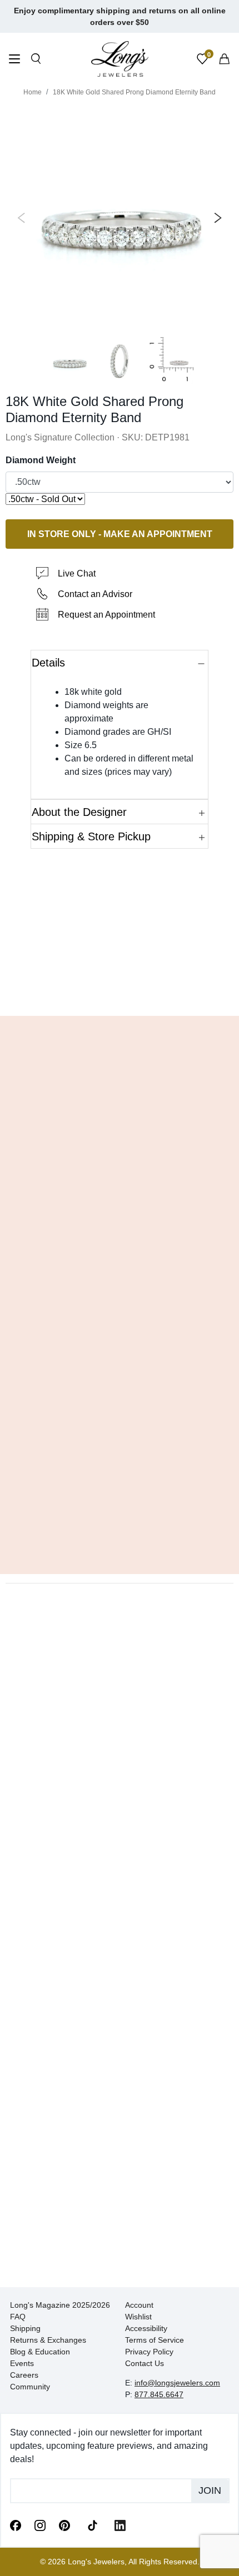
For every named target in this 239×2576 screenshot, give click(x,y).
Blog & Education (40, 2352)
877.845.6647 (159, 2394)
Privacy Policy (149, 2352)
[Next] (216, 218)
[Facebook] (16, 2525)
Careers (24, 2375)
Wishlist (138, 2317)
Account (139, 2305)
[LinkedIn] (120, 2525)
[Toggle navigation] (14, 60)
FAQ (18, 2317)
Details (48, 663)
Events (22, 2363)
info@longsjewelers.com (177, 2383)
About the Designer (79, 812)
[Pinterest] (64, 2525)
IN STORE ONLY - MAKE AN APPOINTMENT (120, 533)
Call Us (40, 991)
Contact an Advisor (95, 594)
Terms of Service (155, 2340)
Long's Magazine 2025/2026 (60, 2305)
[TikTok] (92, 2524)
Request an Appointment (106, 615)
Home (33, 92)
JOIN (210, 2490)
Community (30, 2387)
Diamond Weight (41, 460)
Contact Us (145, 2363)
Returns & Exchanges (48, 2340)
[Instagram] (40, 2525)
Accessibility (146, 2328)
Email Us (120, 991)
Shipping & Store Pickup (91, 836)
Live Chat (77, 573)
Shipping (25, 2328)
